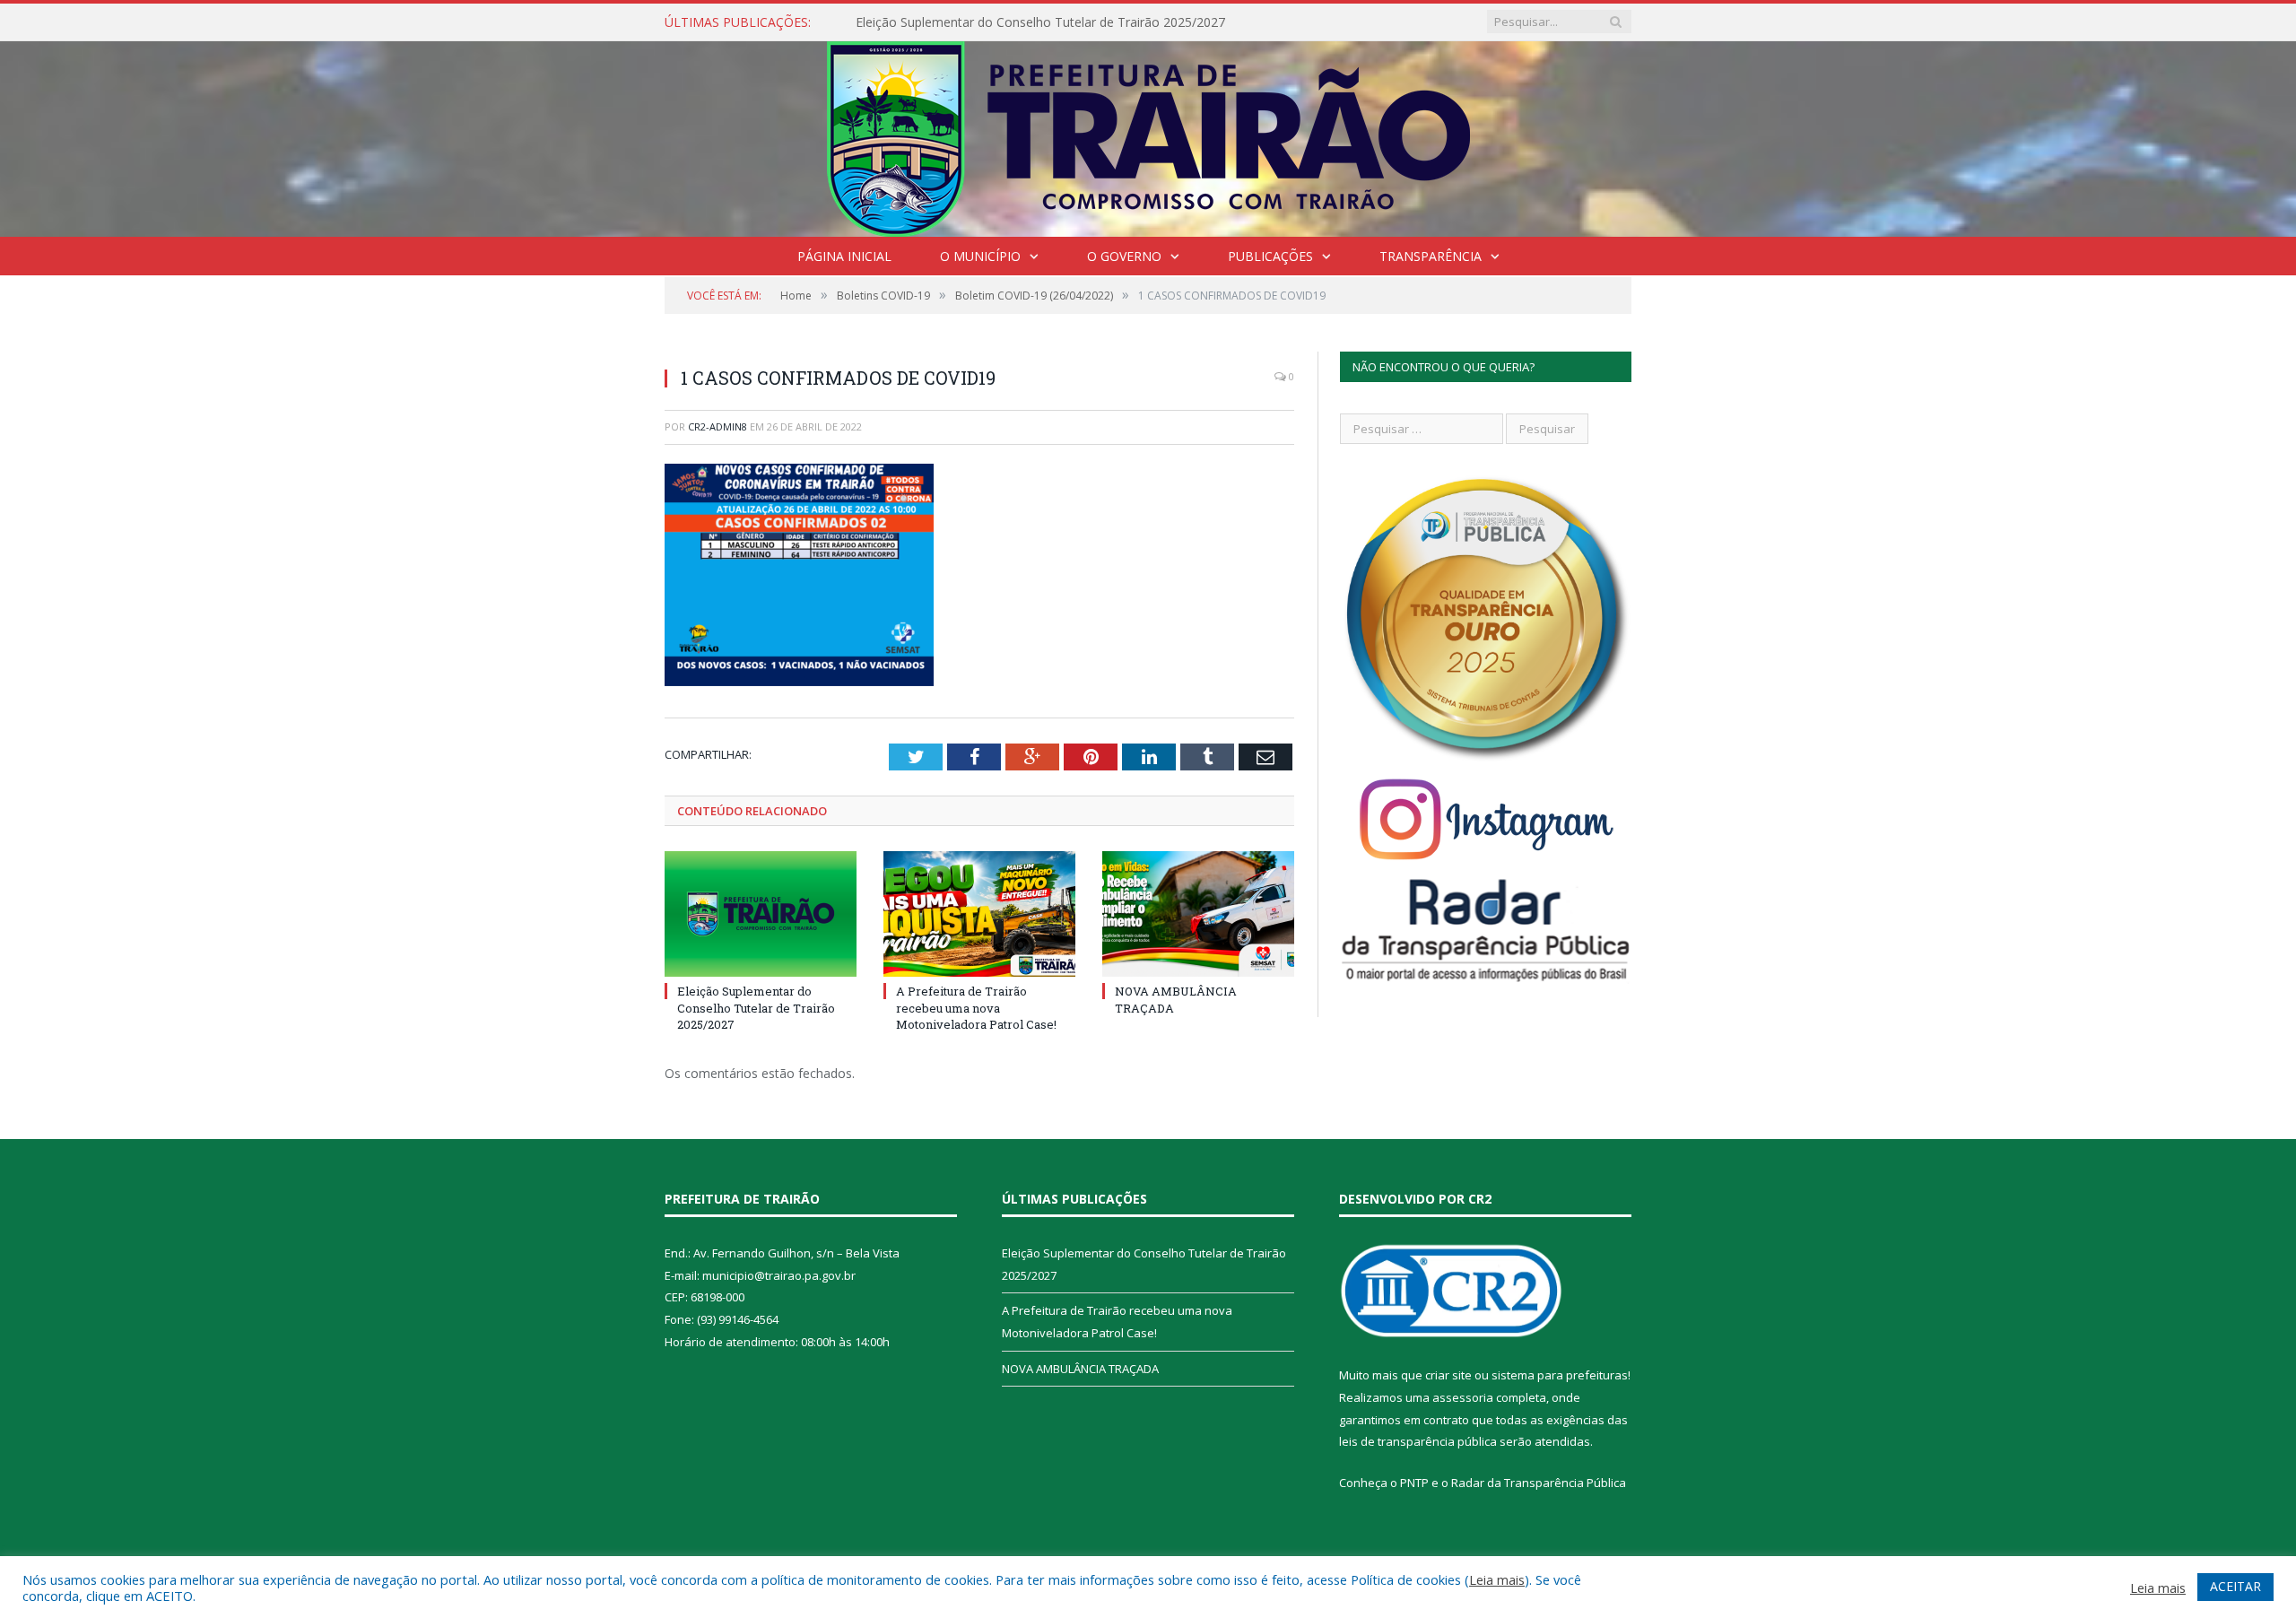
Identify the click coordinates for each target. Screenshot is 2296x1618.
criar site (1448, 1375)
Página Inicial (844, 256)
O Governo (1124, 256)
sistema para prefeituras (1560, 1375)
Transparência (1431, 256)
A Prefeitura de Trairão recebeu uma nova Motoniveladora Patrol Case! (976, 1007)
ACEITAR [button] (2235, 1586)
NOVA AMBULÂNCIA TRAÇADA (1080, 1369)
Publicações (1270, 256)
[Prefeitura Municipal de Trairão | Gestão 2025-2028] (1148, 135)
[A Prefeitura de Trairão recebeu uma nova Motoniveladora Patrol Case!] (979, 914)
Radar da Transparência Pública (1539, 1483)
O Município (980, 256)
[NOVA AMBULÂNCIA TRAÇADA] (1198, 914)
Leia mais (1497, 1579)
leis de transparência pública (1418, 1441)
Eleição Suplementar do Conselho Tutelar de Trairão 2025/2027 (1040, 22)
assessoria (1463, 1397)
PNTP (1414, 1483)
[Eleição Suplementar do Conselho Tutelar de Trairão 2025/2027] (761, 914)
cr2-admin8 (717, 426)
